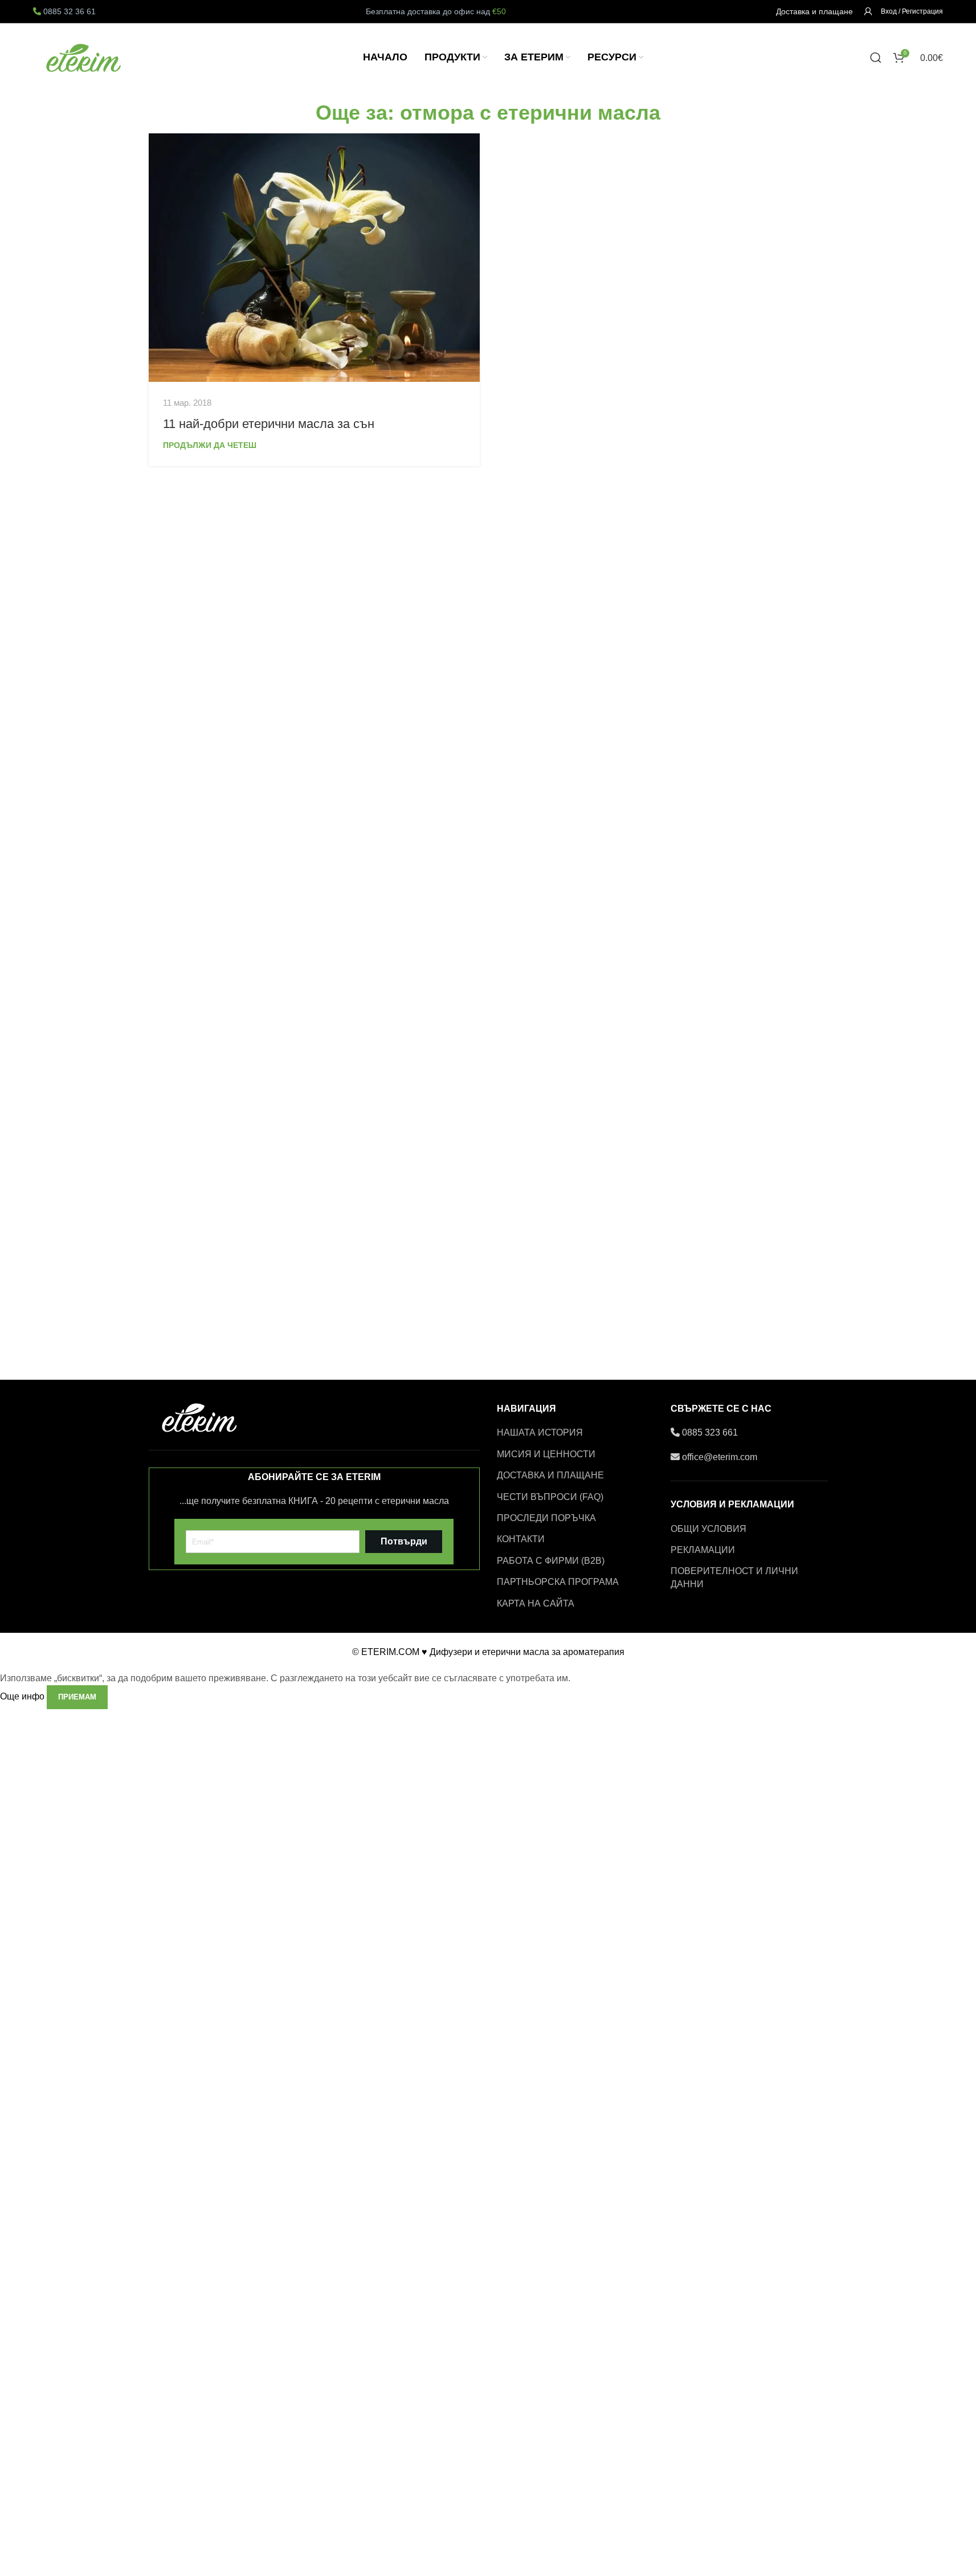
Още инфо (23, 1696)
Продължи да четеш (210, 445)
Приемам (77, 1697)
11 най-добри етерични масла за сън (269, 424)
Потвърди (404, 1541)
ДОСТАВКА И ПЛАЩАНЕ (550, 1475)
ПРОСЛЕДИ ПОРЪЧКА (546, 1518)
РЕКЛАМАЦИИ (703, 1550)
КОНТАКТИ (521, 1539)
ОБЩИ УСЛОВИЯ (708, 1529)
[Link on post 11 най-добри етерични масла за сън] (314, 258)
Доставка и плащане (814, 11)
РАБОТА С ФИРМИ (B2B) (551, 1561)
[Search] (876, 58)
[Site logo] (84, 57)
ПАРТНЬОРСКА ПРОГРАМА (558, 1582)
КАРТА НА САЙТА (536, 1603)
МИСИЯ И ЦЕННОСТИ (546, 1454)
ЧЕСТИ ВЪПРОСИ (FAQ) (550, 1497)
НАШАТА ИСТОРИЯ (540, 1432)
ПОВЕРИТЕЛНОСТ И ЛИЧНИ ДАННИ (734, 1577)
